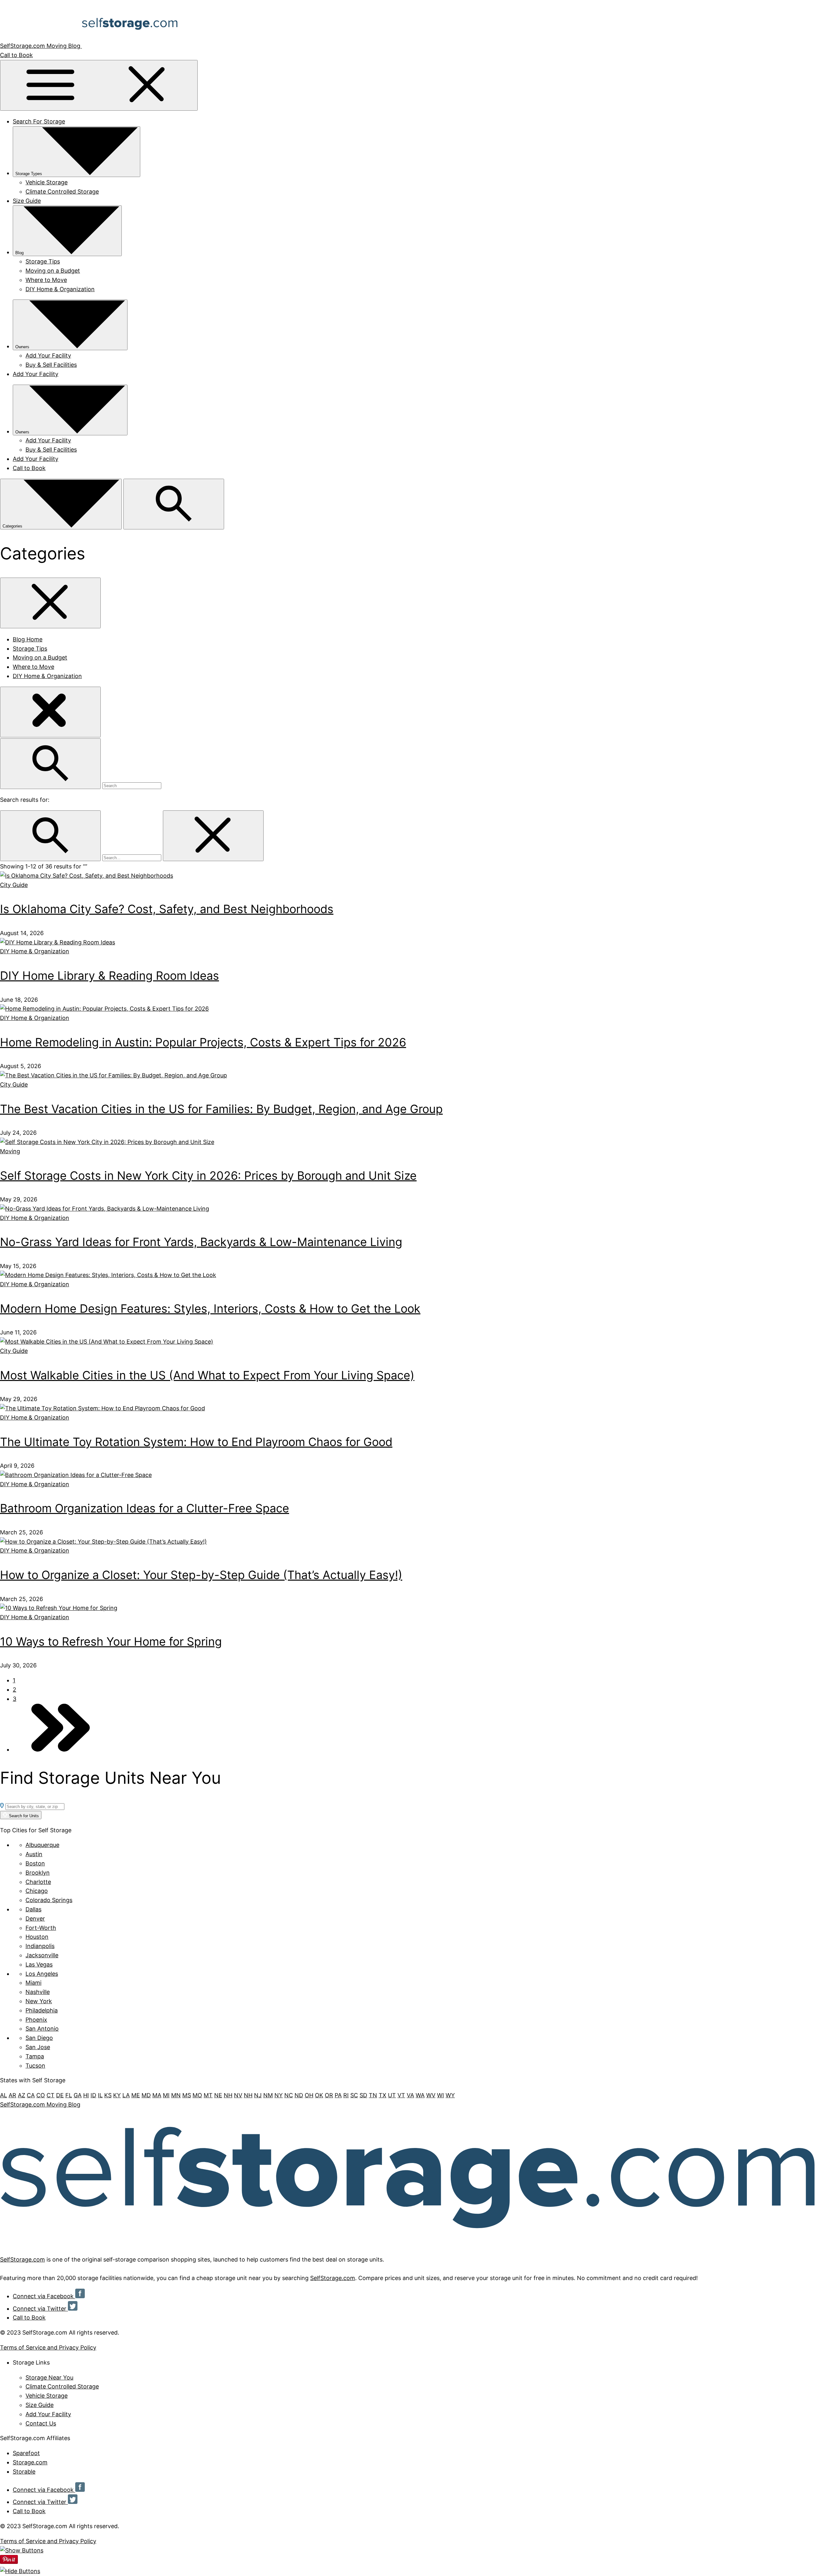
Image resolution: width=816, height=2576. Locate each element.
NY (279, 2095)
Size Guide (27, 201)
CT (51, 2095)
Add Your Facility (48, 355)
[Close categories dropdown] (50, 603)
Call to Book (16, 55)
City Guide (14, 885)
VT (401, 2095)
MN (176, 2095)
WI (441, 2095)
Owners (22, 347)
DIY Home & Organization (60, 289)
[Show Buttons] (22, 2550)
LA (126, 2095)
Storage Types (29, 174)
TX (382, 2095)
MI (166, 2095)
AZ (22, 2095)
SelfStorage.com (22, 2259)
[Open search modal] (174, 504)
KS (108, 2095)
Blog (19, 253)
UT (392, 2095)
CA (31, 2095)
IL (100, 2095)
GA (78, 2095)
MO (197, 2095)
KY (117, 2095)
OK (319, 2095)
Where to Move (46, 280)
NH (228, 2095)
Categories (13, 526)
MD (146, 2095)
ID (93, 2095)
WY (450, 2095)
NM (268, 2095)
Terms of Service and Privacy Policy (48, 2347)
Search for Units (23, 1816)
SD (363, 2095)
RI (346, 2095)
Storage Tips (43, 261)
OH (309, 2095)
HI (86, 2095)
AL (4, 2095)
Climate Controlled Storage (62, 192)
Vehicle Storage (47, 182)
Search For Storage (39, 121)
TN (373, 2095)
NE (218, 2095)
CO (41, 2095)
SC (354, 2095)
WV (431, 2095)
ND (299, 2095)
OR (329, 2095)
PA (338, 2095)
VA (410, 2095)
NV (238, 2095)
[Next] (61, 1749)
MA (157, 2095)
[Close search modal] (50, 712)
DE (60, 2095)
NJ (258, 2095)
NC (289, 2095)
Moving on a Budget (53, 271)
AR (12, 2095)
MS (187, 2095)
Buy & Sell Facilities (51, 365)
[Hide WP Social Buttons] (20, 2571)
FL (69, 2095)
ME (136, 2095)
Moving (10, 1151)
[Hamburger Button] (99, 85)
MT (208, 2095)
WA (420, 2095)
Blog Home (28, 639)
